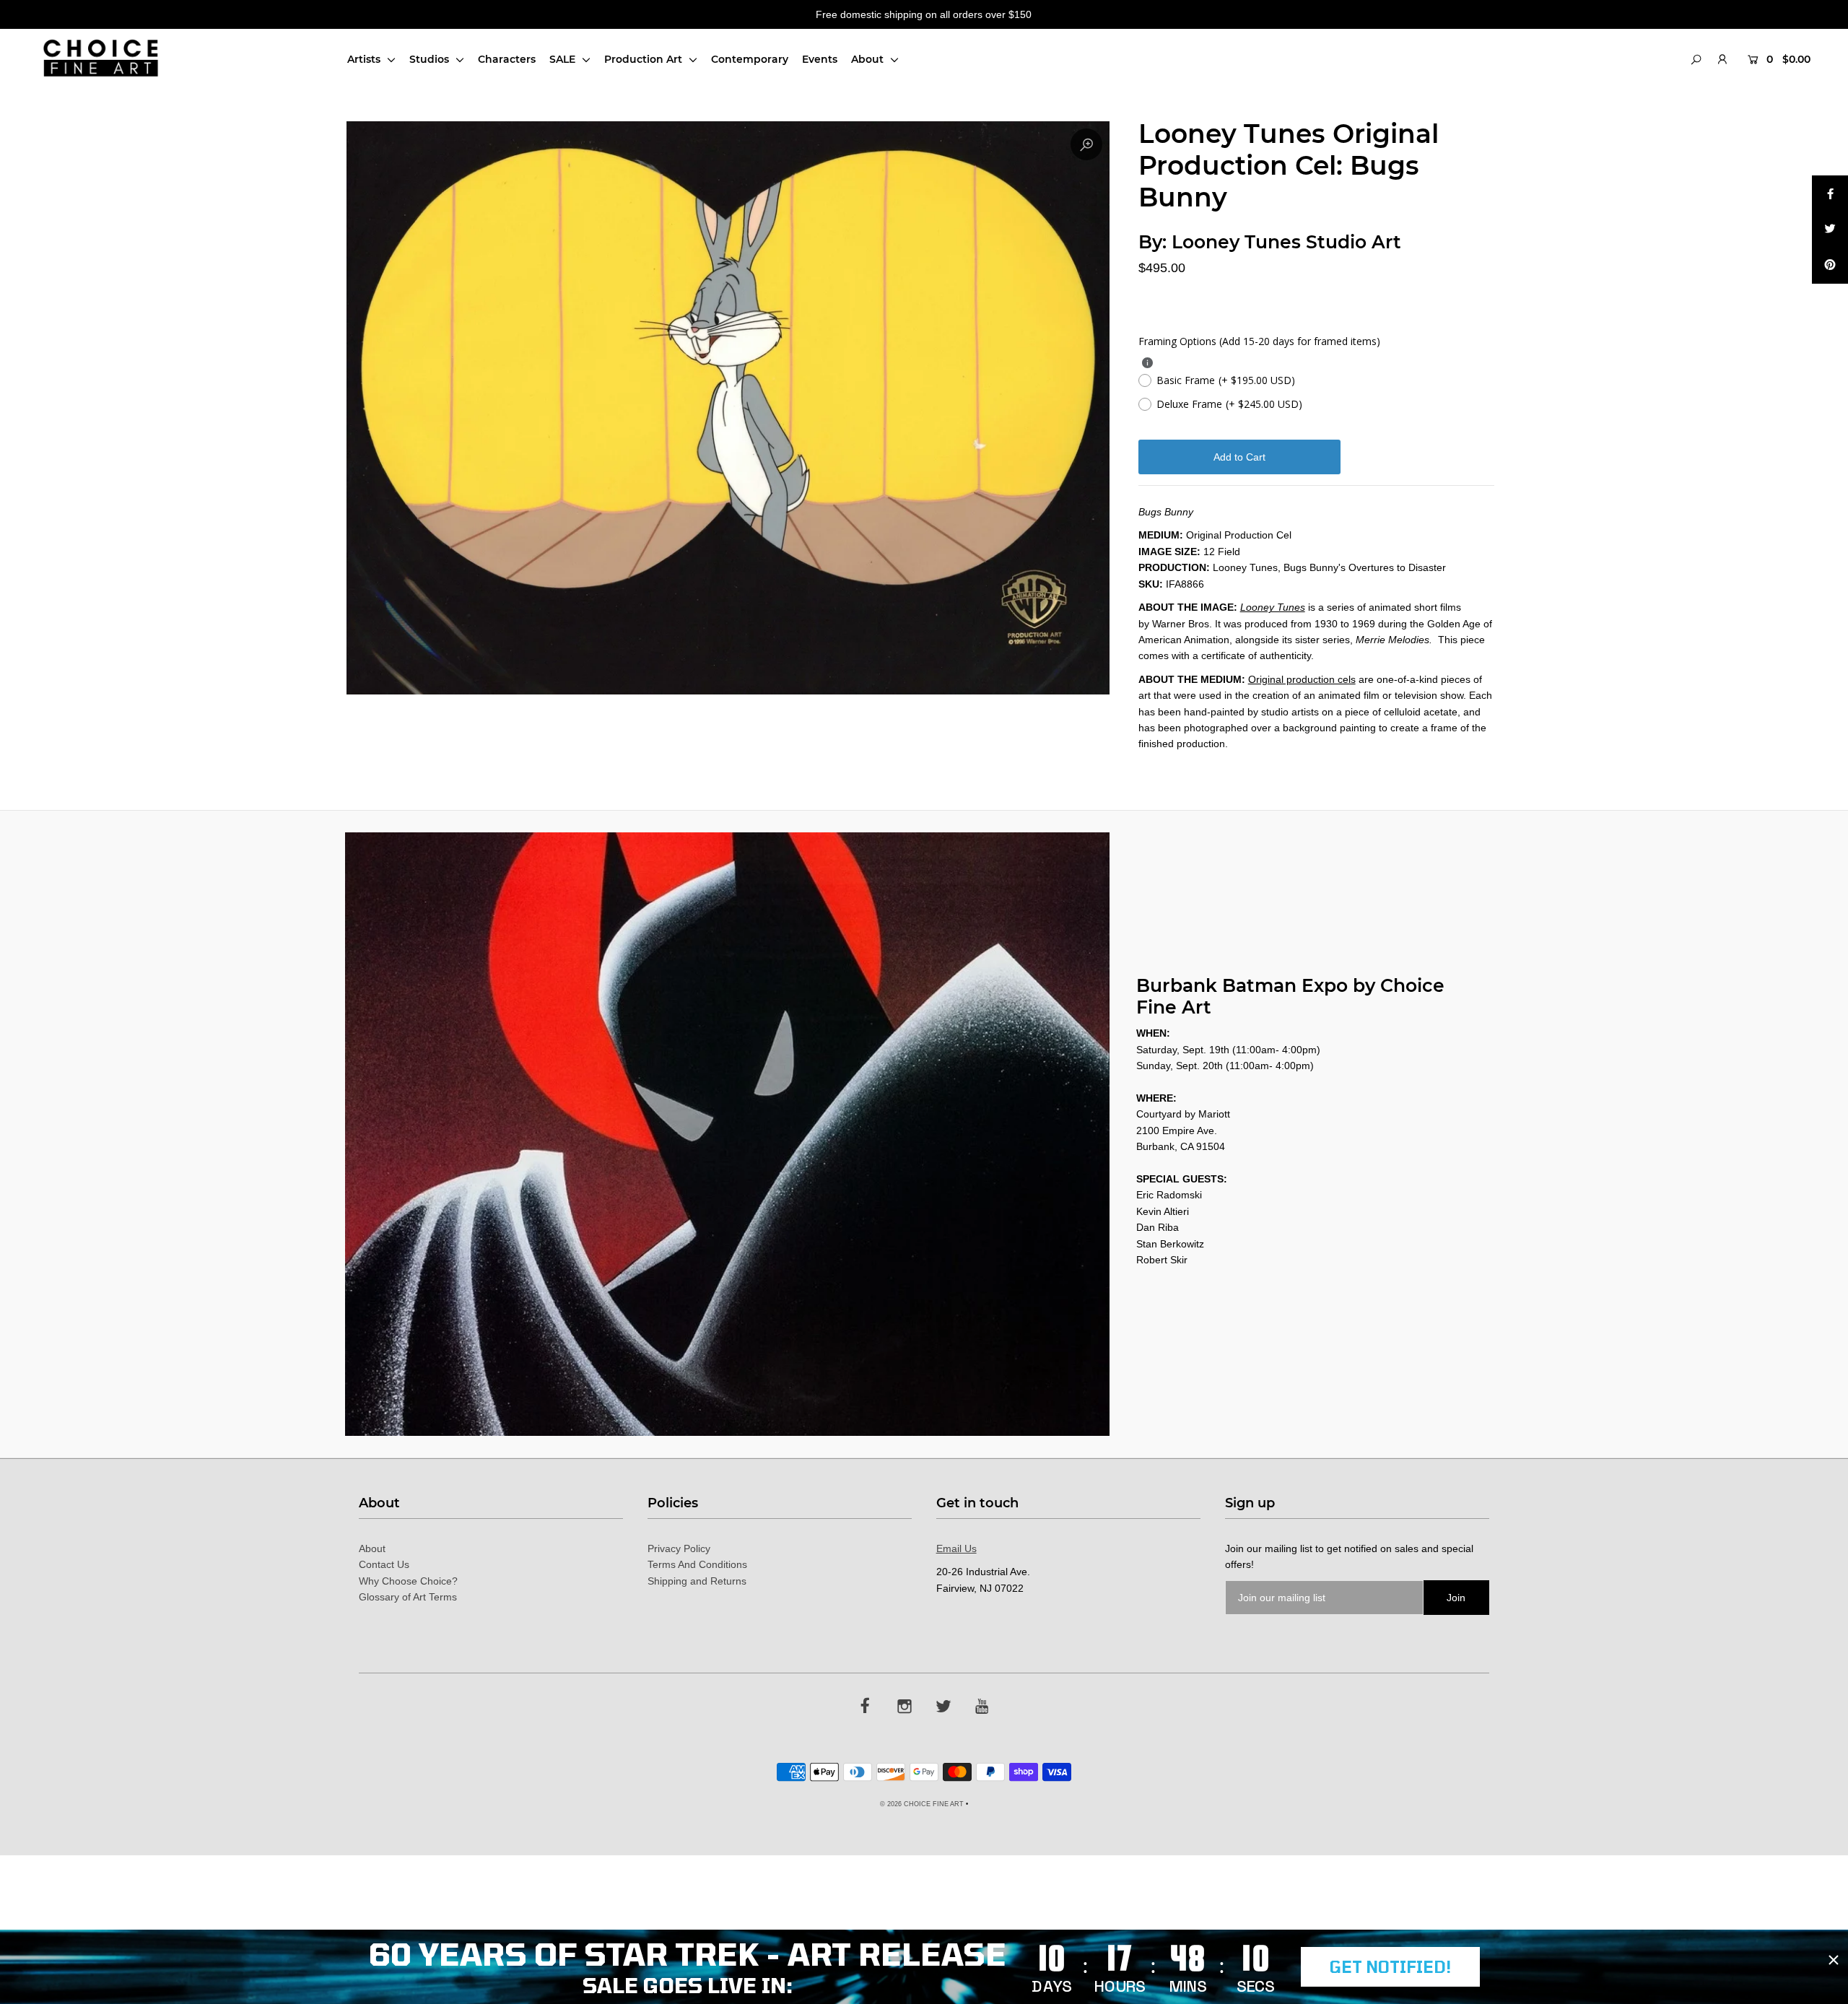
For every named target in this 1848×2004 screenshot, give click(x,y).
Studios (431, 59)
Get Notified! (1390, 1966)
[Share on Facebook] (1830, 193)
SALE (564, 59)
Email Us (956, 1548)
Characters (507, 59)
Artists (365, 59)
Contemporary (750, 59)
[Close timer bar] (1834, 1960)
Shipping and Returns (697, 1581)
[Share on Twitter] (1830, 230)
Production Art (645, 59)
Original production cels (1302, 679)
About (869, 59)
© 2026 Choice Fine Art (922, 1804)
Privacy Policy (679, 1548)
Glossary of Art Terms (408, 1597)
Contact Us (384, 1564)
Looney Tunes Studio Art (1286, 242)
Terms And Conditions (697, 1564)
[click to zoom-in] (1086, 144)
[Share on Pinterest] (1830, 266)
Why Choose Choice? (408, 1581)
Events (820, 59)
